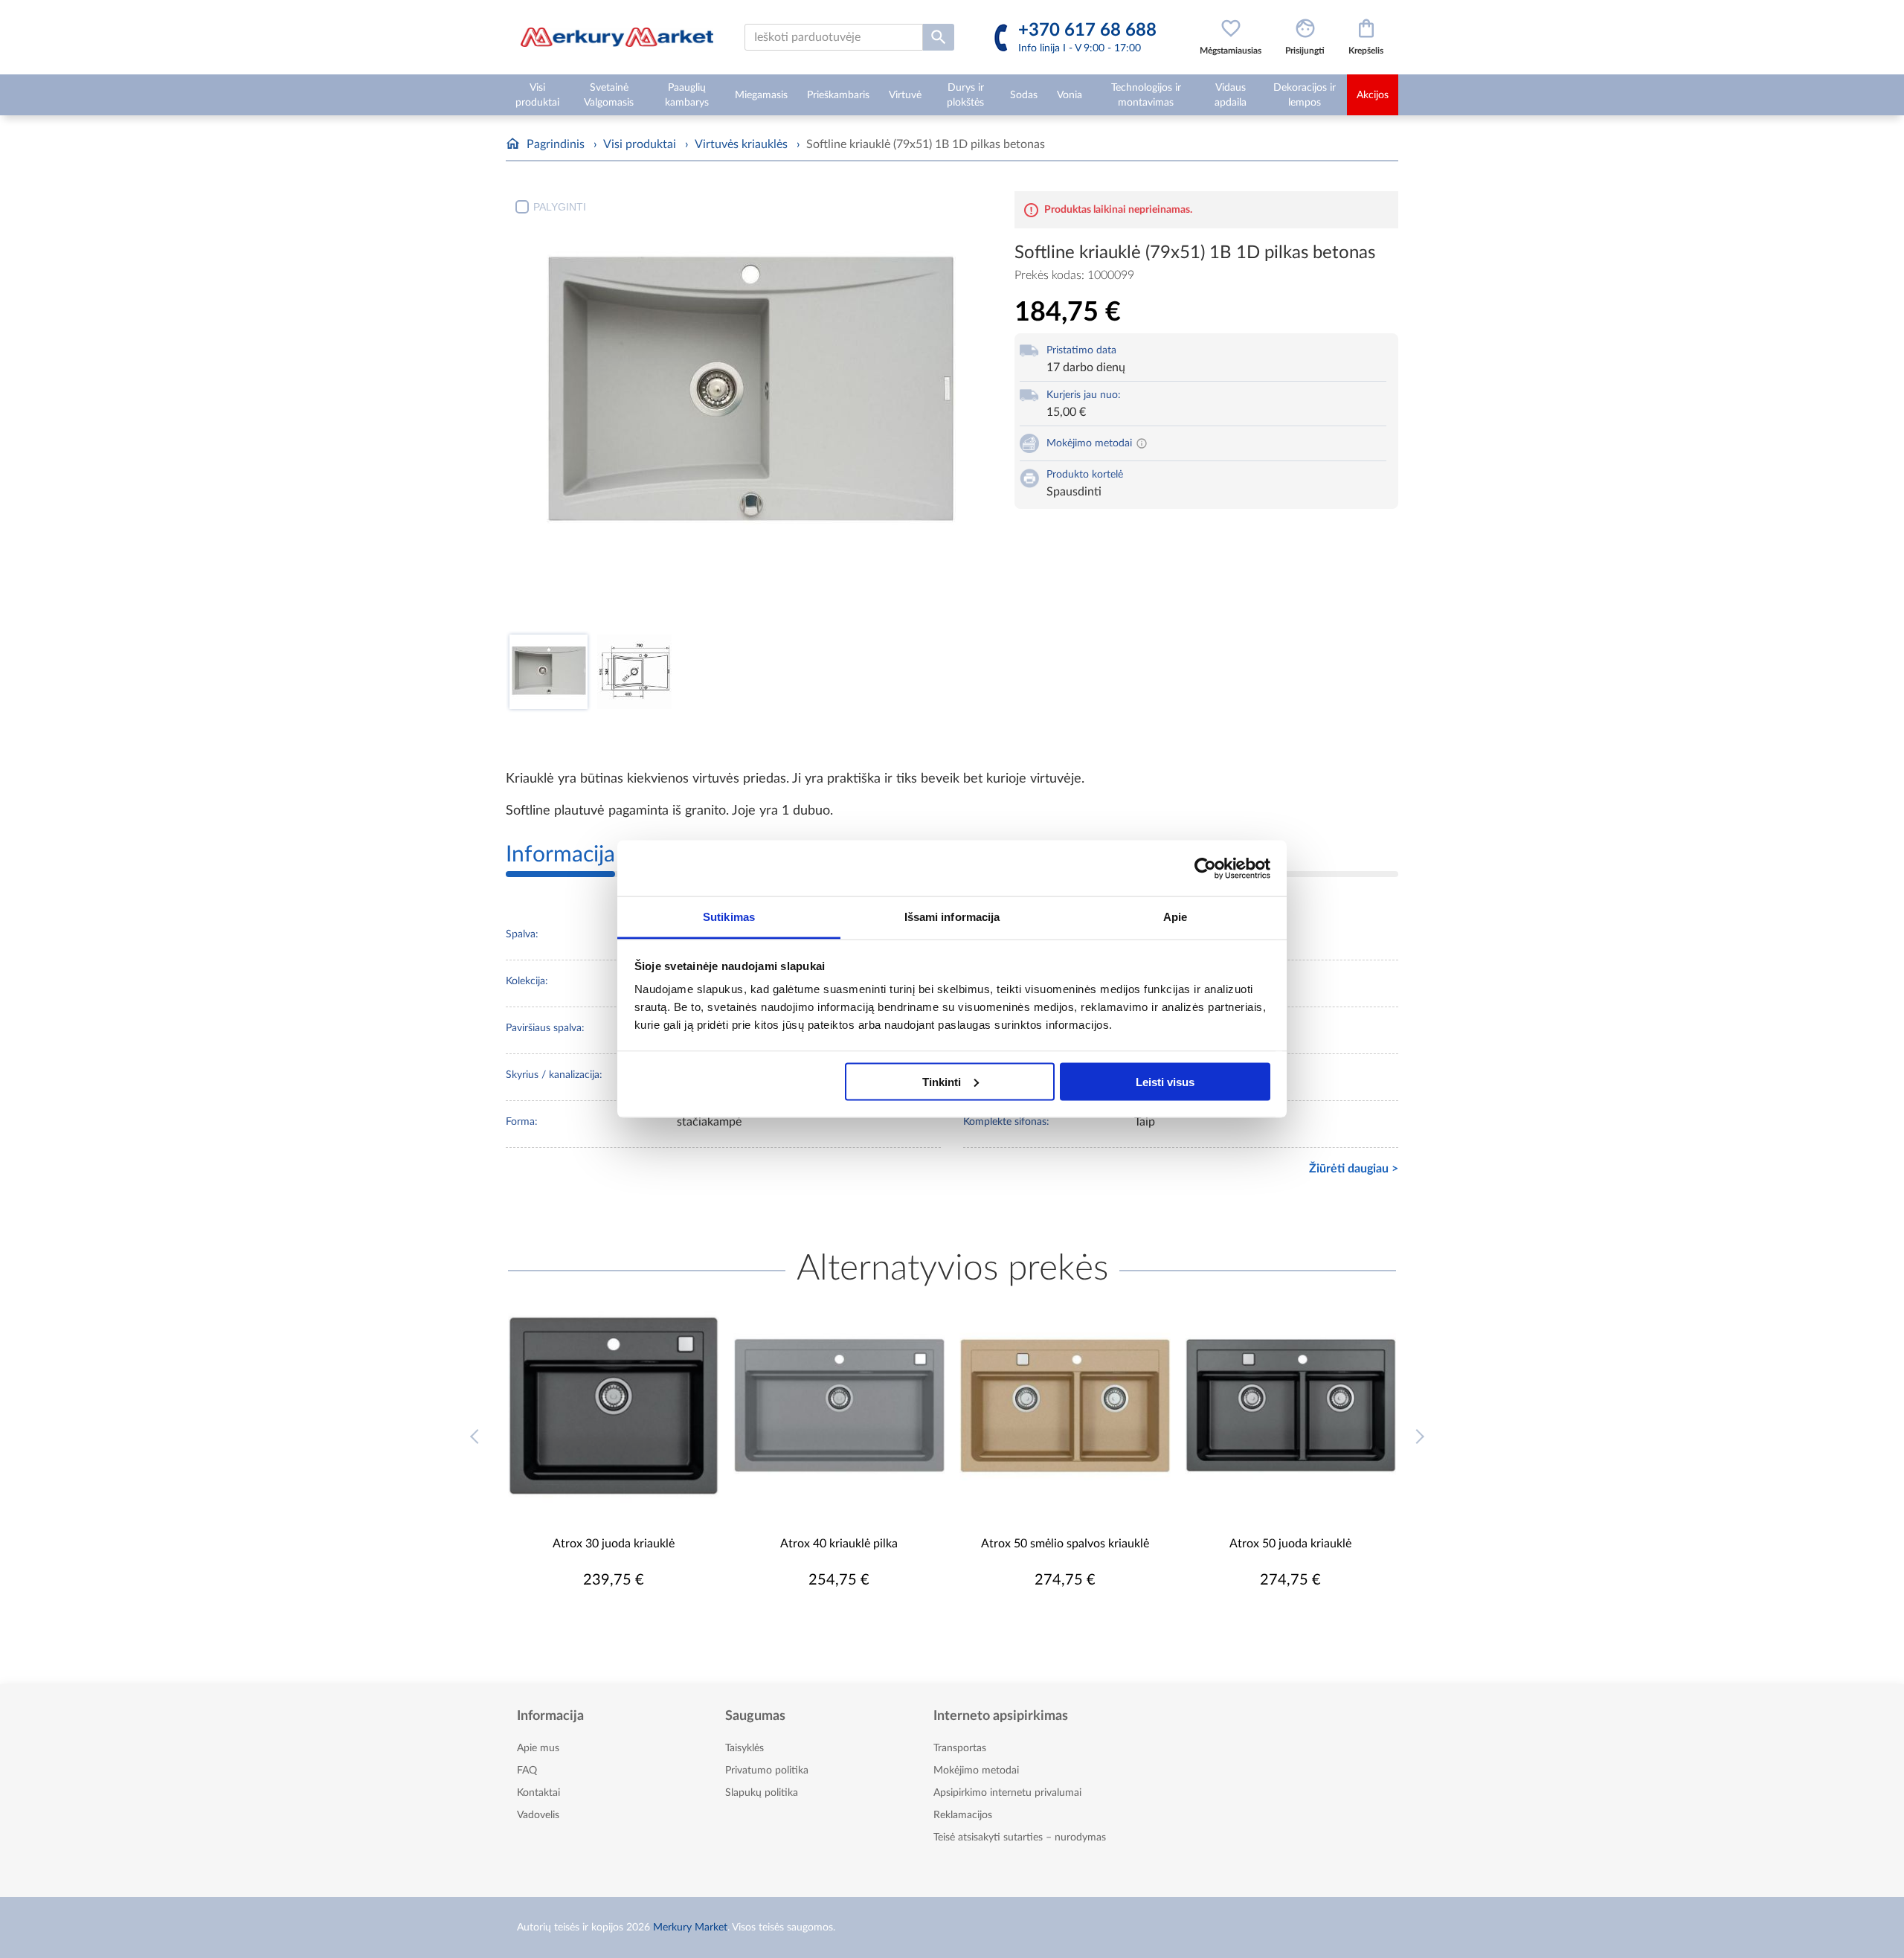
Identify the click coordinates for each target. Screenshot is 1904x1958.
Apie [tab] (1175, 917)
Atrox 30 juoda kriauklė (614, 1544)
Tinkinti (942, 1081)
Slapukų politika (762, 1793)
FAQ (527, 1771)
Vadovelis (538, 1815)
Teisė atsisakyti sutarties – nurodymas (1020, 1837)
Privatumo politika (767, 1771)
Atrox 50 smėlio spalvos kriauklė (1065, 1544)
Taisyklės (744, 1748)
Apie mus (538, 1748)
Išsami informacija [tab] (952, 917)
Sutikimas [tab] (729, 917)
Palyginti (560, 207)
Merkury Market (690, 1927)
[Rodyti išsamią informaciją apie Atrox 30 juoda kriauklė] (614, 1405)
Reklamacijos (963, 1815)
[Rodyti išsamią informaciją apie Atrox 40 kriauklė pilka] (840, 1405)
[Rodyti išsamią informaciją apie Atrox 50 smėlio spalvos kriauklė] (1065, 1405)
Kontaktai (538, 1793)
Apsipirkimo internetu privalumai (1007, 1793)
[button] (1422, 1448)
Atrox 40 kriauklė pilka (839, 1544)
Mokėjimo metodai (976, 1771)
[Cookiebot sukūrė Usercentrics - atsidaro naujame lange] (1205, 868)
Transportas (960, 1748)
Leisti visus (1165, 1081)
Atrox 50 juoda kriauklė (1290, 1544)
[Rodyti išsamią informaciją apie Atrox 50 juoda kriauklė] (1291, 1405)
